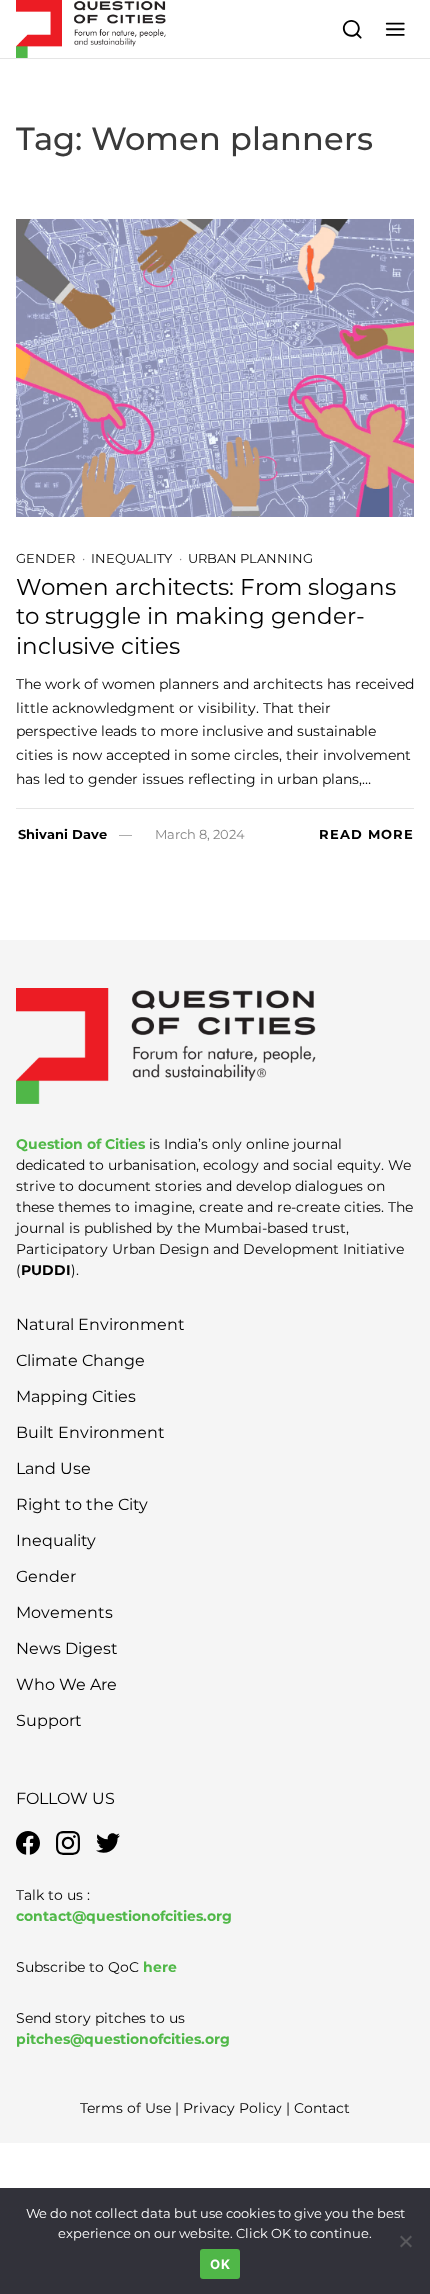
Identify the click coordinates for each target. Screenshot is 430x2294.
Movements (64, 1612)
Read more (366, 834)
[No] (405, 2241)
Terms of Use (125, 2108)
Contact (322, 2108)
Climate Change (80, 1360)
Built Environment (90, 1432)
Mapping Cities (76, 1396)
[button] (395, 28)
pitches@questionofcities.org (123, 2039)
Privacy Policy (232, 2108)
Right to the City (82, 1504)
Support (49, 1720)
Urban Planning (250, 558)
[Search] (352, 28)
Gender (45, 558)
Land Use (53, 1468)
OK (220, 2264)
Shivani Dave (62, 834)
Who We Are (66, 1684)
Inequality (131, 558)
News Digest (67, 1648)
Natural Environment (100, 1324)
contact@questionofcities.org (124, 1916)
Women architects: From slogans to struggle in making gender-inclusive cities (206, 616)
